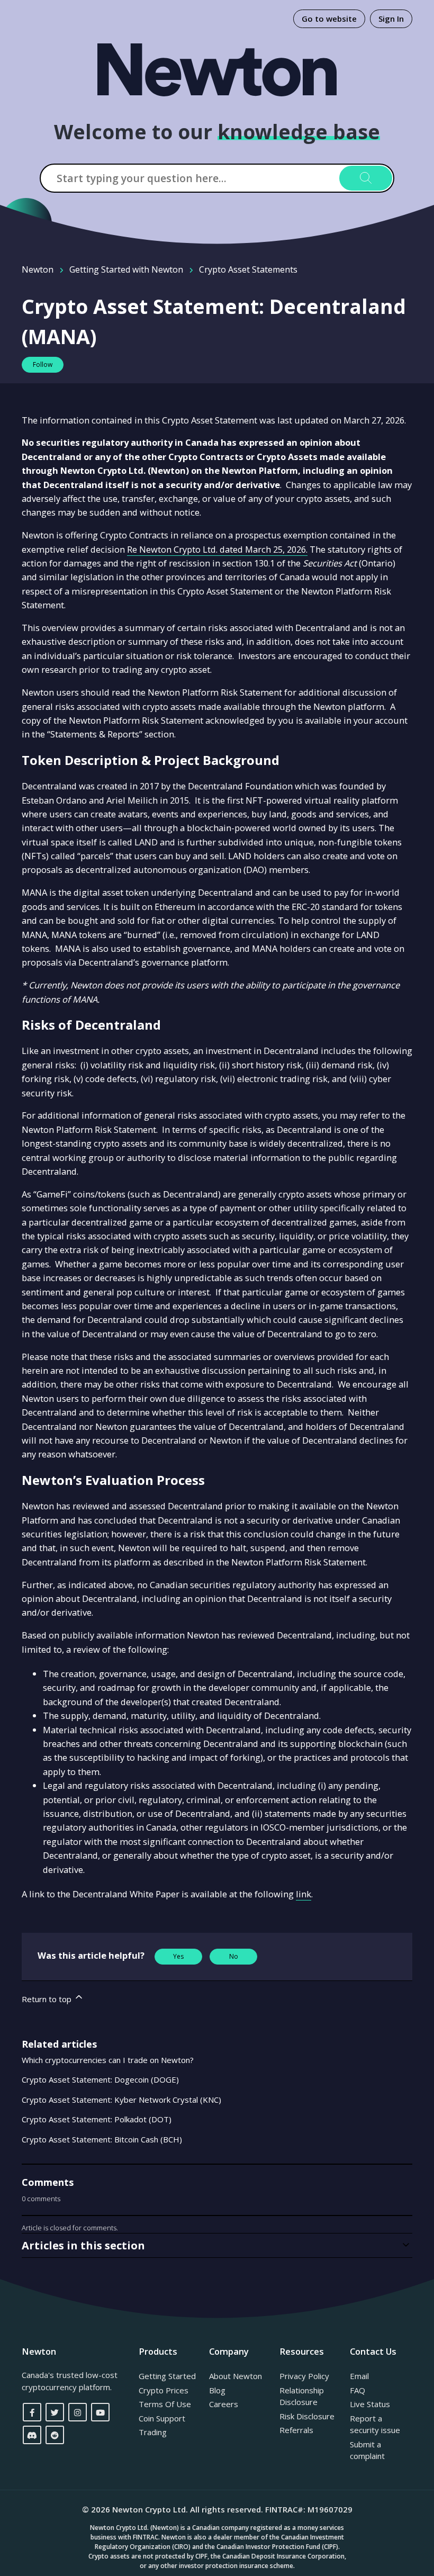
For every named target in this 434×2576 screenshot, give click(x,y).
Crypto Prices (164, 2390)
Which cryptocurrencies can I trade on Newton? (108, 2060)
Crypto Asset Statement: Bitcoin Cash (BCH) (102, 2139)
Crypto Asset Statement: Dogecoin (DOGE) (100, 2079)
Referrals (296, 2430)
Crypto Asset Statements (248, 269)
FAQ (358, 2390)
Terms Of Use (165, 2404)
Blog (217, 2390)
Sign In (391, 19)
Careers (224, 2404)
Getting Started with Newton (126, 269)
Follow (43, 364)
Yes (178, 1956)
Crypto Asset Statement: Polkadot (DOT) (97, 2119)
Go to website (329, 19)
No (234, 1956)
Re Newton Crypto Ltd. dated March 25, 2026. (217, 549)
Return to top (48, 1999)
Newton (38, 269)
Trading (153, 2432)
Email (359, 2376)
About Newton (236, 2376)
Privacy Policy (304, 2376)
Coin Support (162, 2418)
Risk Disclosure (307, 2416)
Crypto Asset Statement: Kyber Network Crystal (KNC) (121, 2100)
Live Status (370, 2404)
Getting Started (167, 2376)
